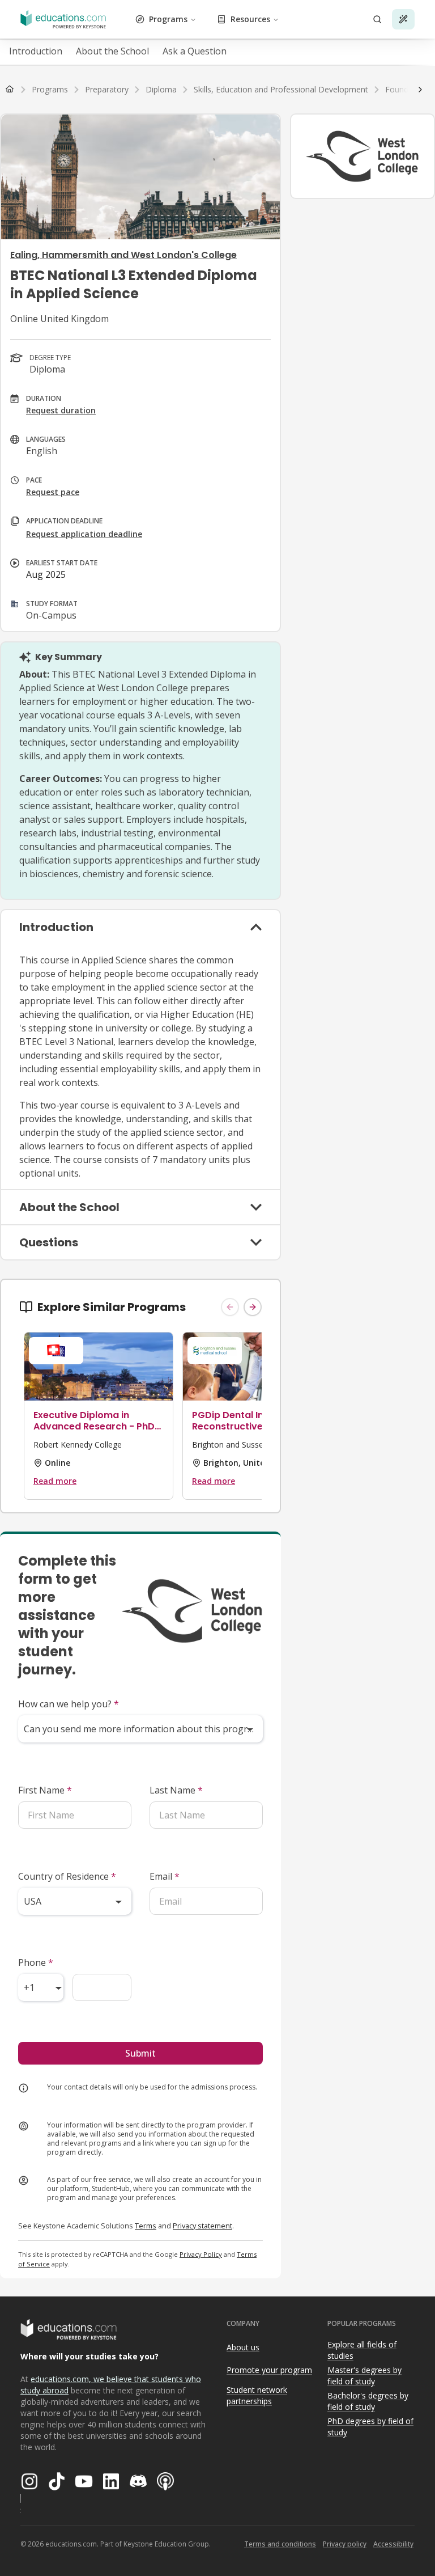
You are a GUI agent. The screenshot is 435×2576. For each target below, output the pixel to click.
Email (165, 1876)
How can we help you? (69, 1704)
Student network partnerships (257, 2396)
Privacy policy (345, 2544)
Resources (250, 19)
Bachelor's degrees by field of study (368, 2401)
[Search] (377, 19)
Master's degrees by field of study (364, 2376)
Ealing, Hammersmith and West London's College (123, 255)
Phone (36, 1962)
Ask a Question (195, 51)
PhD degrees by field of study (370, 2427)
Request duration (61, 410)
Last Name (176, 1790)
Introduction (36, 51)
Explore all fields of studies (362, 2350)
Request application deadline (84, 534)
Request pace (53, 492)
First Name (45, 1790)
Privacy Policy (201, 2254)
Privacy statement (202, 2226)
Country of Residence (67, 1876)
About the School (112, 51)
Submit (140, 2053)
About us (243, 2347)
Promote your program (269, 2370)
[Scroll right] (420, 90)
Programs (168, 19)
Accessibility (393, 2544)
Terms (146, 2226)
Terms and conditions (280, 2544)
